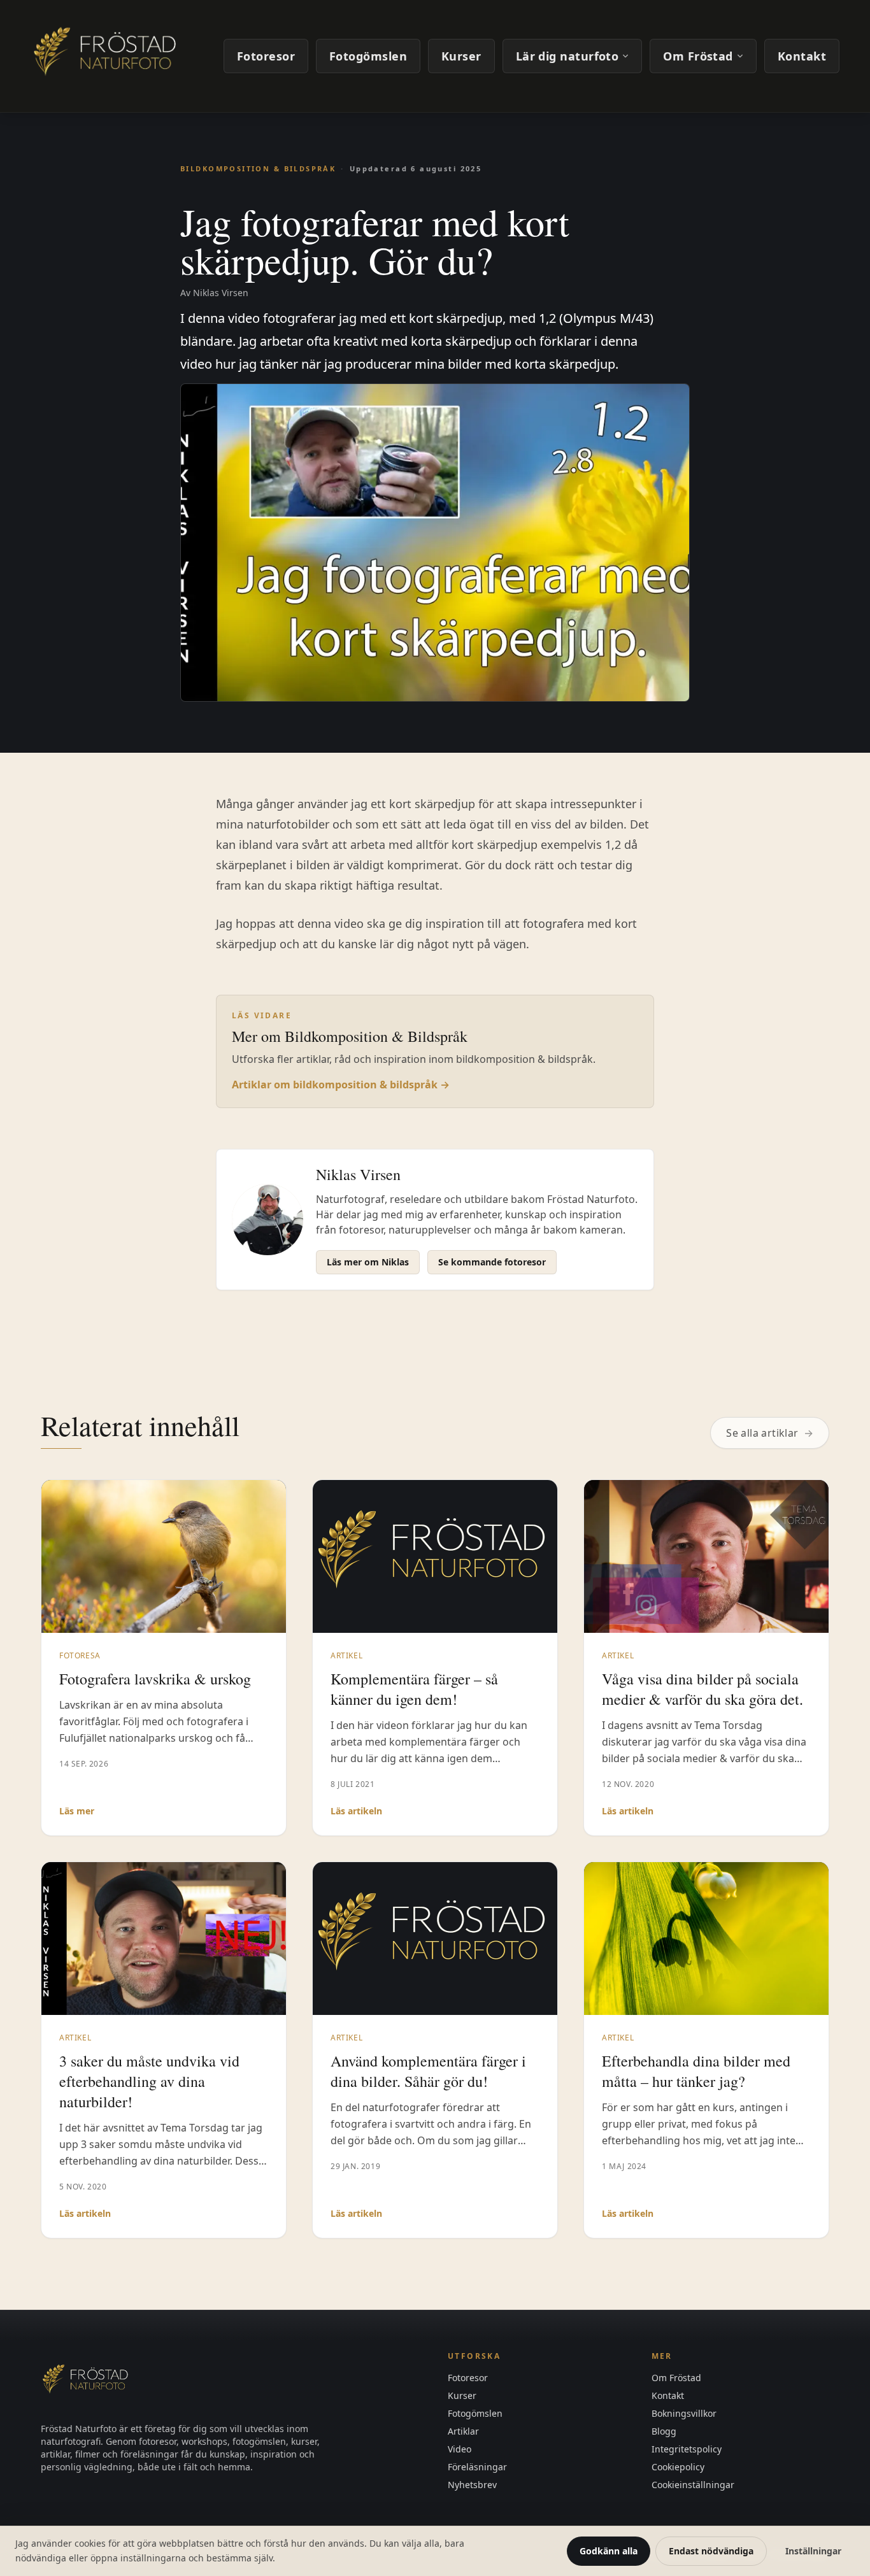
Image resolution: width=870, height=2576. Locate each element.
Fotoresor (266, 56)
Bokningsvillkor (684, 2413)
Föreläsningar (477, 2467)
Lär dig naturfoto (567, 56)
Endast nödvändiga (711, 2551)
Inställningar (813, 2551)
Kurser (461, 56)
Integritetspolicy (687, 2449)
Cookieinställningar (693, 2485)
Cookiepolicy (678, 2467)
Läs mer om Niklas (368, 1262)
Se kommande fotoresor (492, 1262)
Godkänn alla (609, 2551)
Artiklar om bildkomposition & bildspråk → (341, 1085)
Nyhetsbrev (472, 2485)
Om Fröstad (698, 56)
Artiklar (463, 2431)
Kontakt (802, 56)
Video (460, 2449)
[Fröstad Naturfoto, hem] (107, 56)
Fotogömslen (368, 56)
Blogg (664, 2431)
